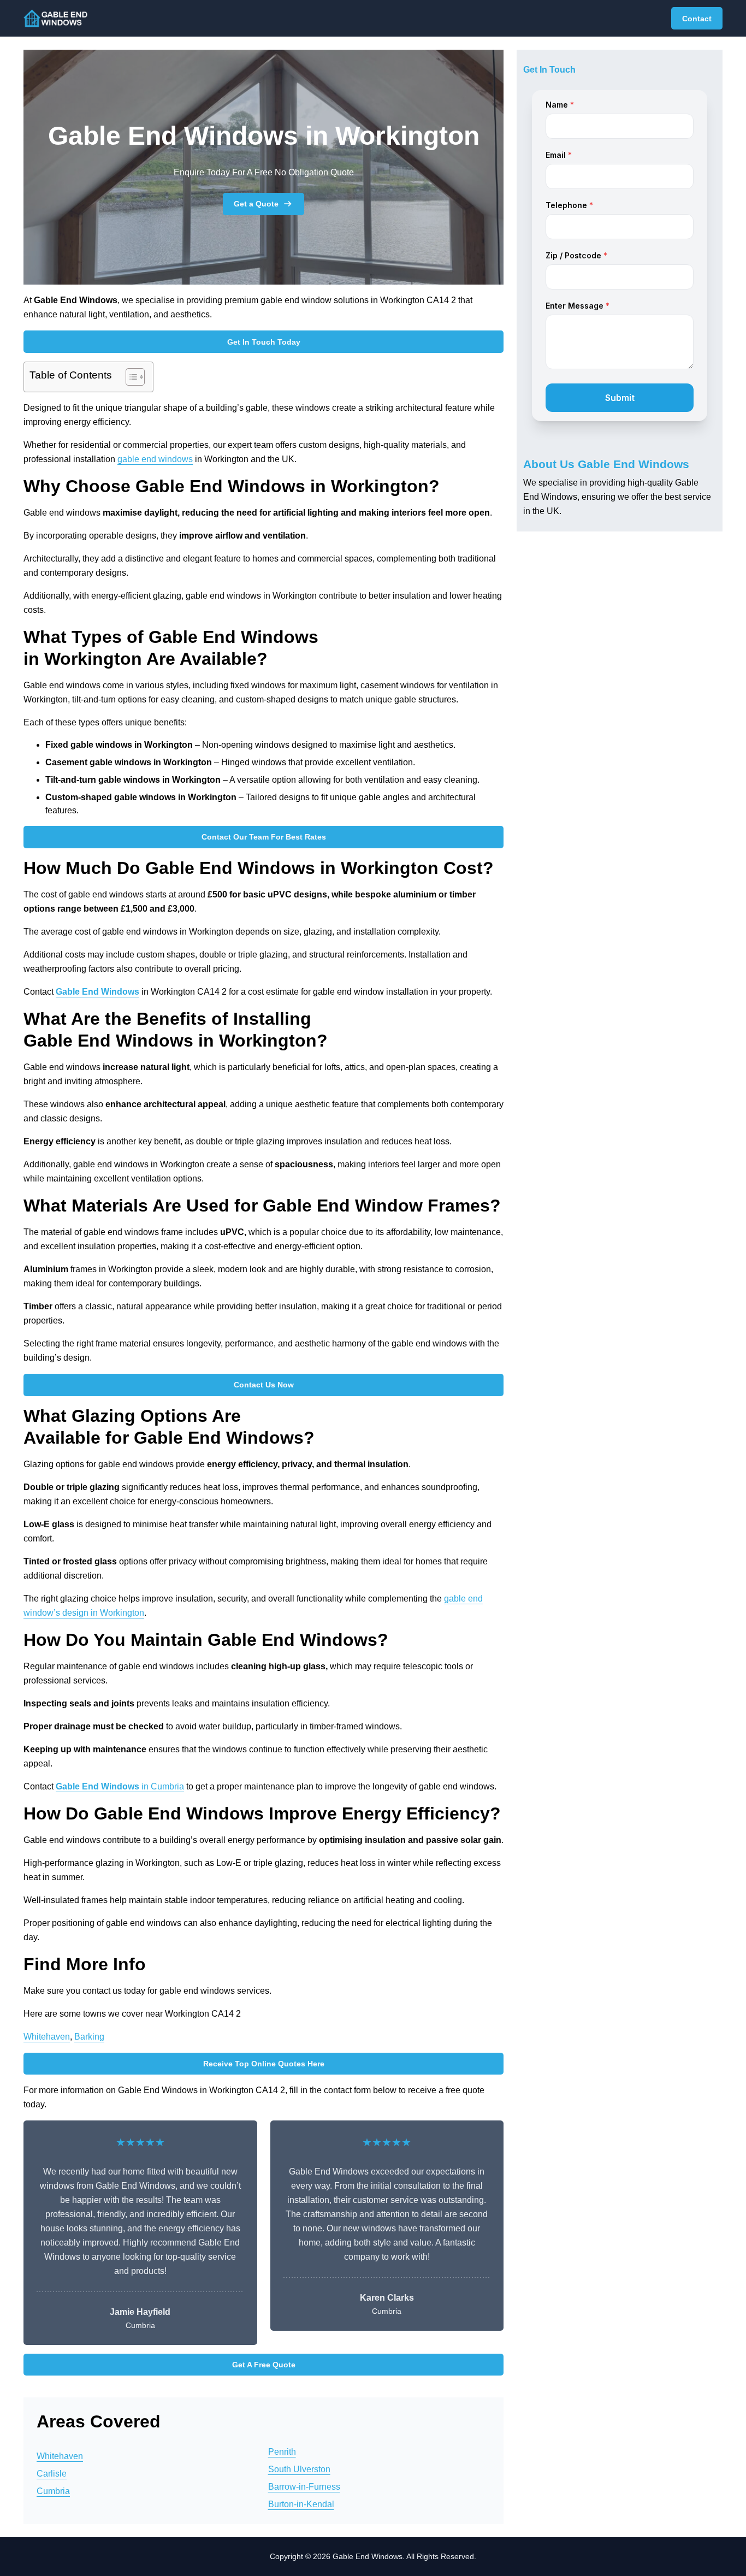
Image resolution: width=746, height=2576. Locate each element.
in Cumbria (120, 1786)
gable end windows (155, 459)
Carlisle (52, 2474)
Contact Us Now (264, 1385)
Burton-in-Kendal (301, 2504)
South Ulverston (299, 2469)
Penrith (282, 2452)
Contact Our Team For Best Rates (264, 837)
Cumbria (53, 2491)
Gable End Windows (97, 992)
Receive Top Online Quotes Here (264, 2064)
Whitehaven (47, 2037)
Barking (89, 2037)
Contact (697, 19)
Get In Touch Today (264, 342)
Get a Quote (256, 204)
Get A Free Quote (264, 2365)
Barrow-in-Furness (304, 2487)
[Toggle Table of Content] (130, 377)
